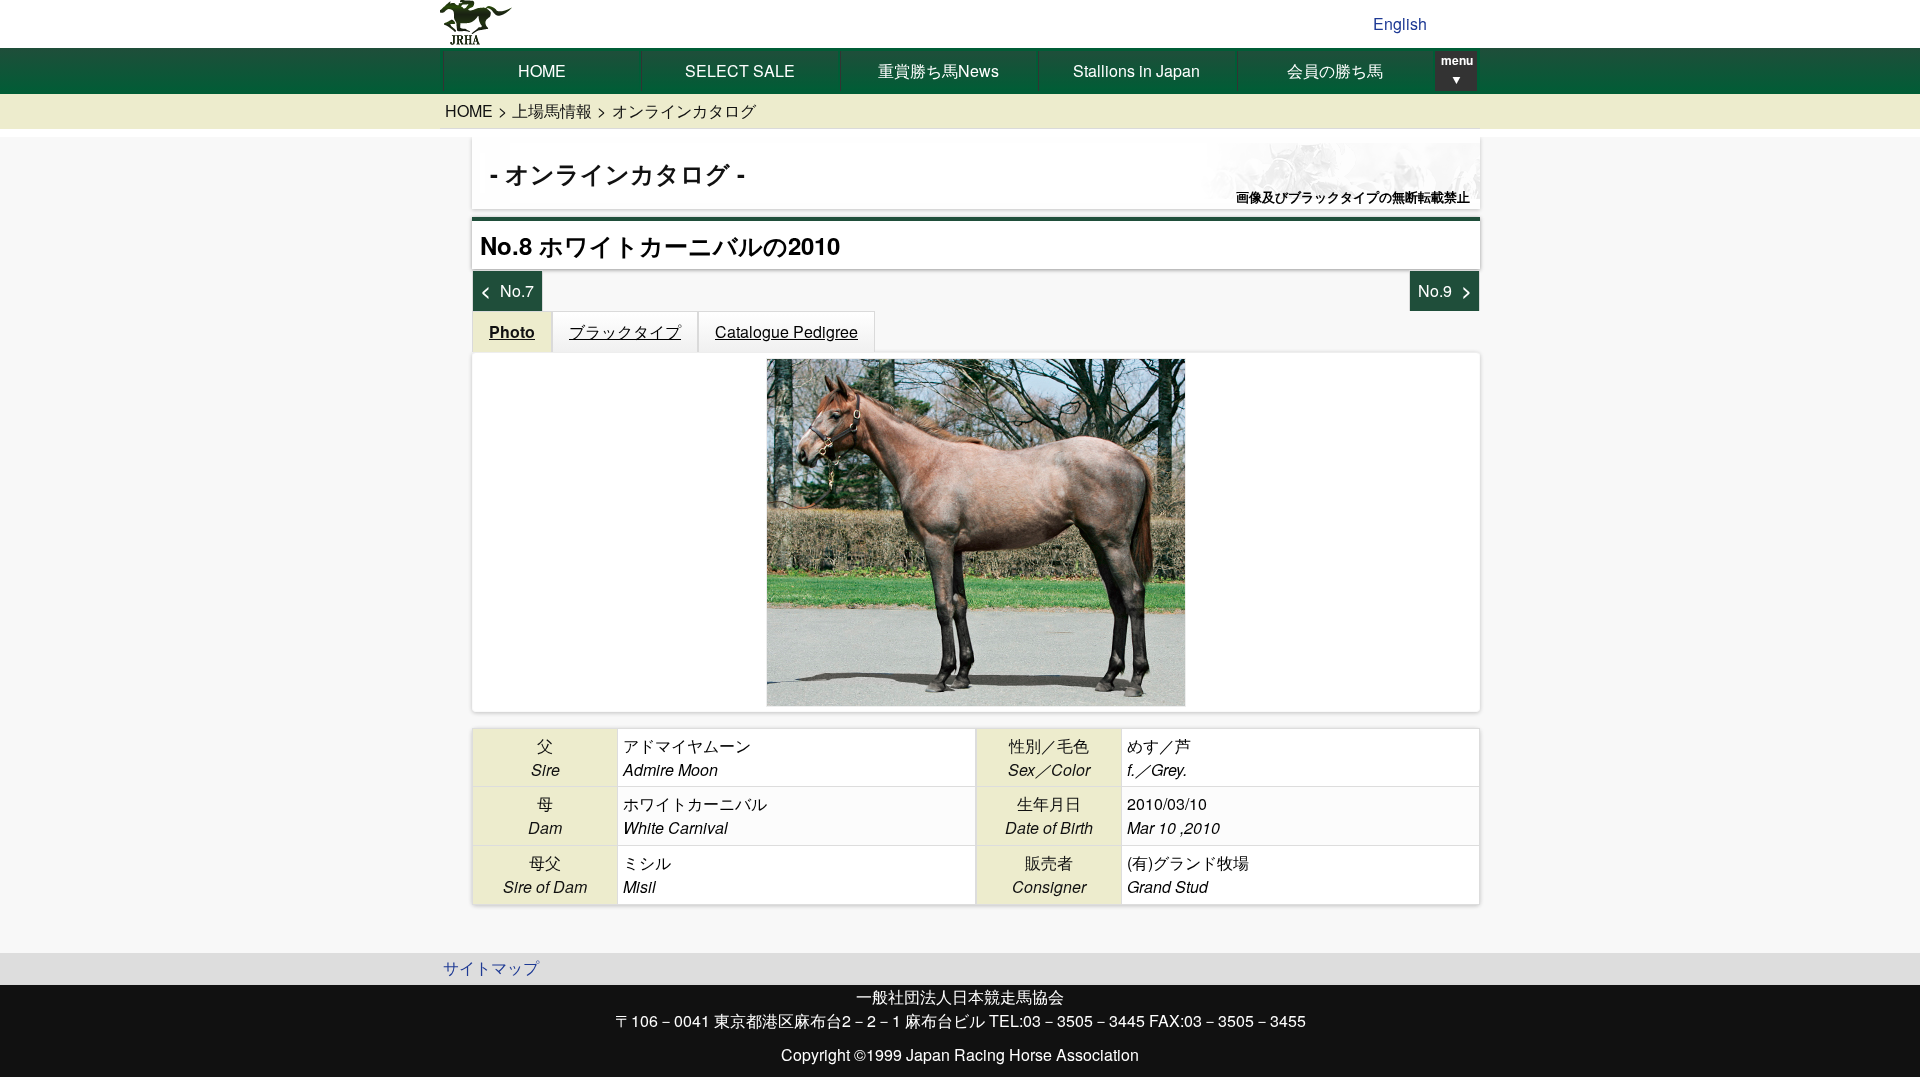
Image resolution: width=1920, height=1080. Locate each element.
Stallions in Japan (1136, 70)
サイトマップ (491, 967)
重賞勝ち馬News (938, 70)
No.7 (517, 290)
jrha (476, 24)
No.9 (1435, 290)
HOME (542, 70)
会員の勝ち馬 (1335, 70)
